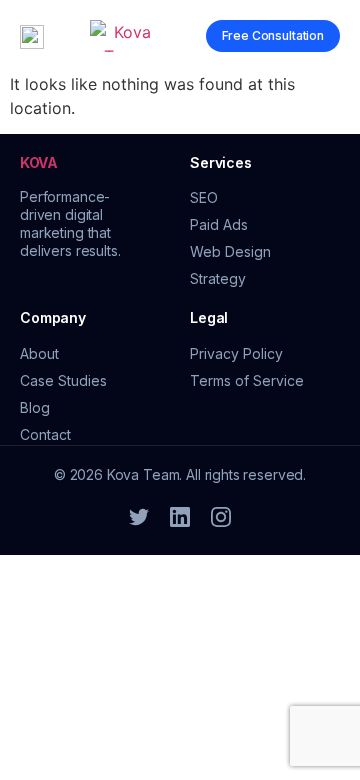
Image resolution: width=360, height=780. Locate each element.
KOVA (39, 162)
